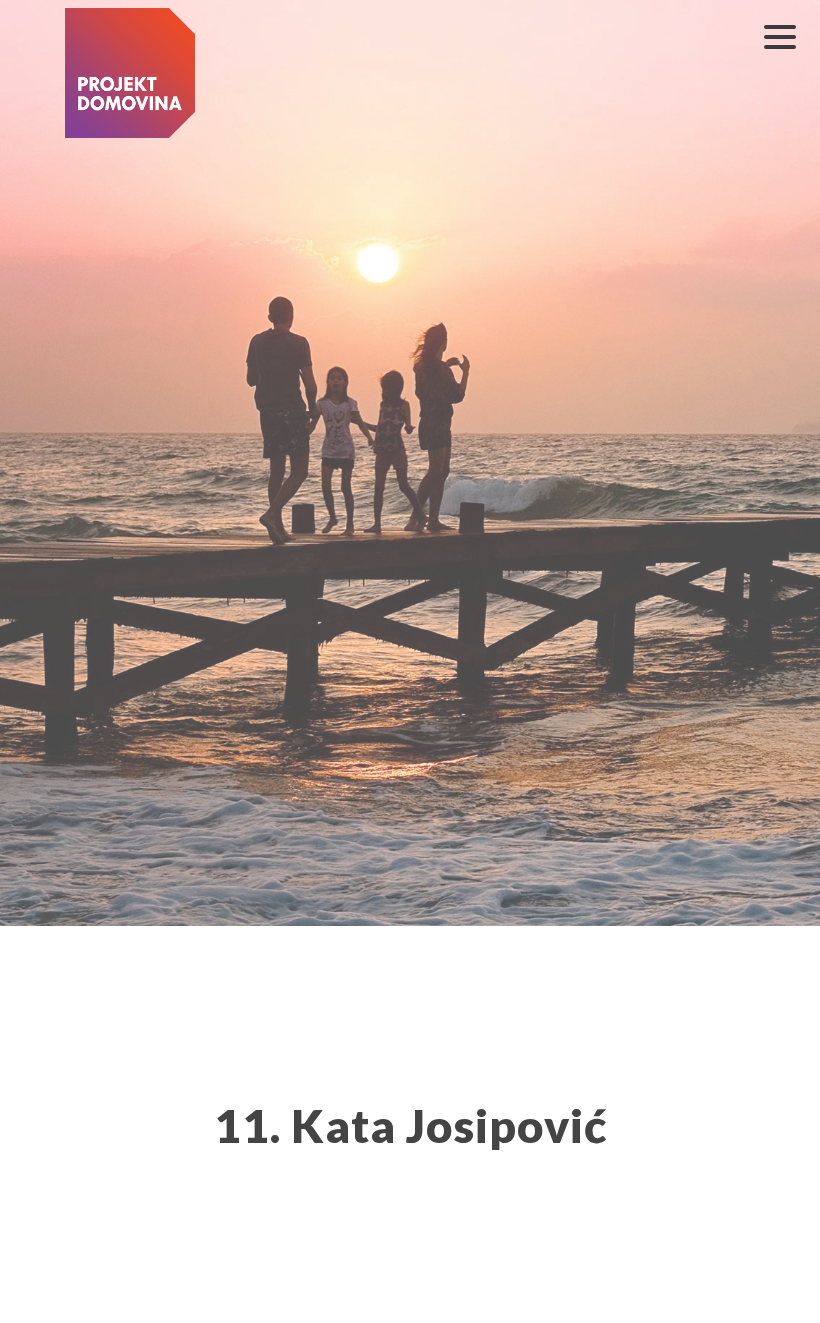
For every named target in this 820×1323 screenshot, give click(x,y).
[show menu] (780, 37)
